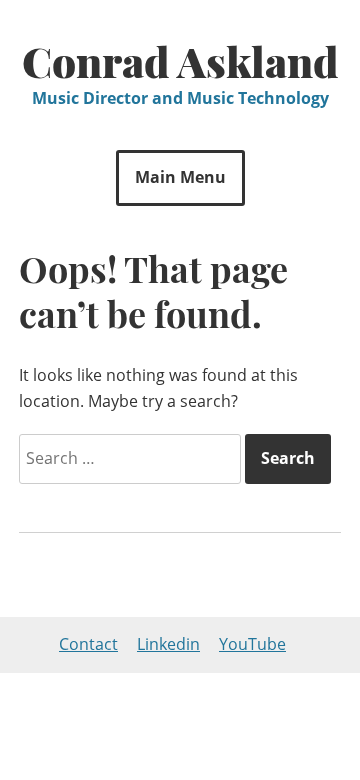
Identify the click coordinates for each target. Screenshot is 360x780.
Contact (88, 644)
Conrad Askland (180, 61)
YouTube (252, 644)
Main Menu (180, 177)
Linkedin (168, 644)
